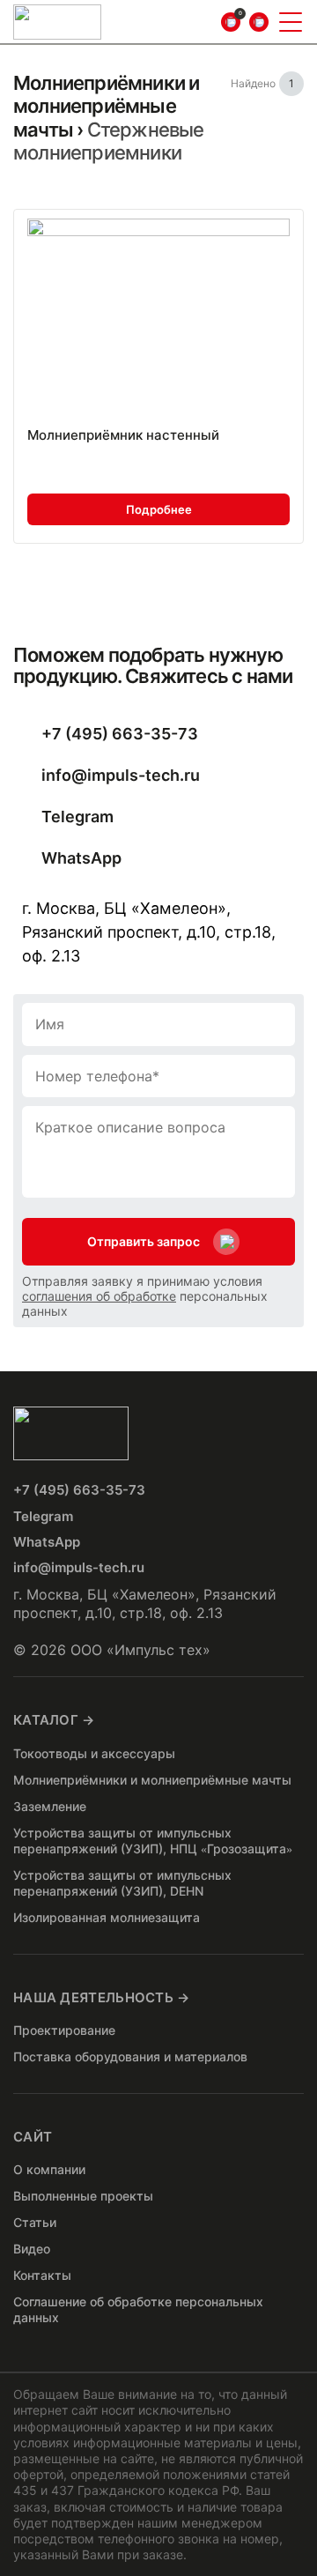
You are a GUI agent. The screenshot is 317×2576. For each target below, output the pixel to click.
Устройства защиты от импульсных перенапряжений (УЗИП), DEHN (122, 1883)
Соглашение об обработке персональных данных (138, 2309)
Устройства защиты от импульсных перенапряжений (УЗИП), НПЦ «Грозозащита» (153, 1841)
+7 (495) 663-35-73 (120, 734)
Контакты (42, 2275)
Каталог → (54, 1720)
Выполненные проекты (83, 2196)
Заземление (50, 1806)
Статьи (35, 2222)
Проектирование (64, 2030)
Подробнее (159, 509)
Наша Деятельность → (102, 1997)
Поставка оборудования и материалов (130, 2056)
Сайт (33, 2137)
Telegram (77, 817)
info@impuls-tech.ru (121, 775)
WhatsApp (81, 858)
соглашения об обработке (99, 1296)
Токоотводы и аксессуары (94, 1753)
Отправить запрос (144, 1241)
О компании (49, 2169)
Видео (32, 2249)
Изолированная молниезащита (107, 1917)
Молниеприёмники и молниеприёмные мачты (106, 106)
